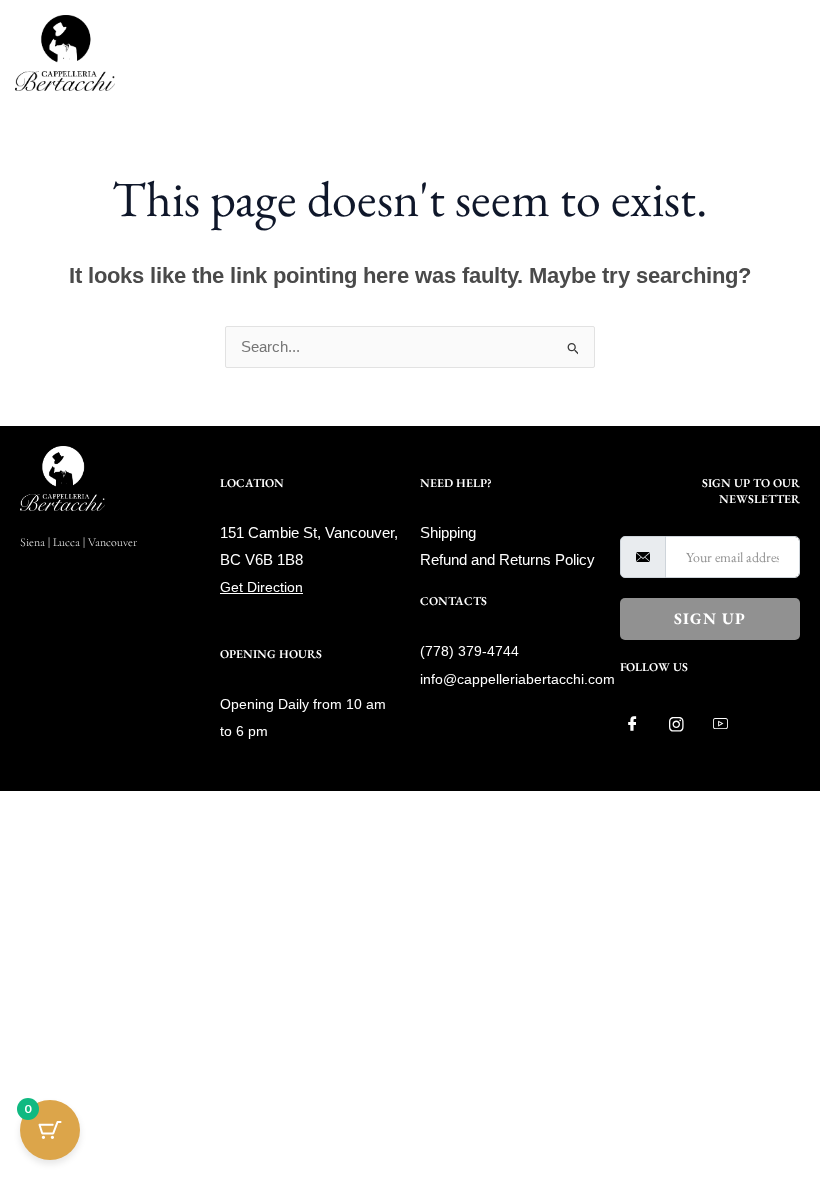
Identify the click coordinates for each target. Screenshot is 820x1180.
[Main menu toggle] (784, 53)
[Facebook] (640, 724)
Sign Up (710, 618)
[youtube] (728, 724)
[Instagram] (684, 724)
